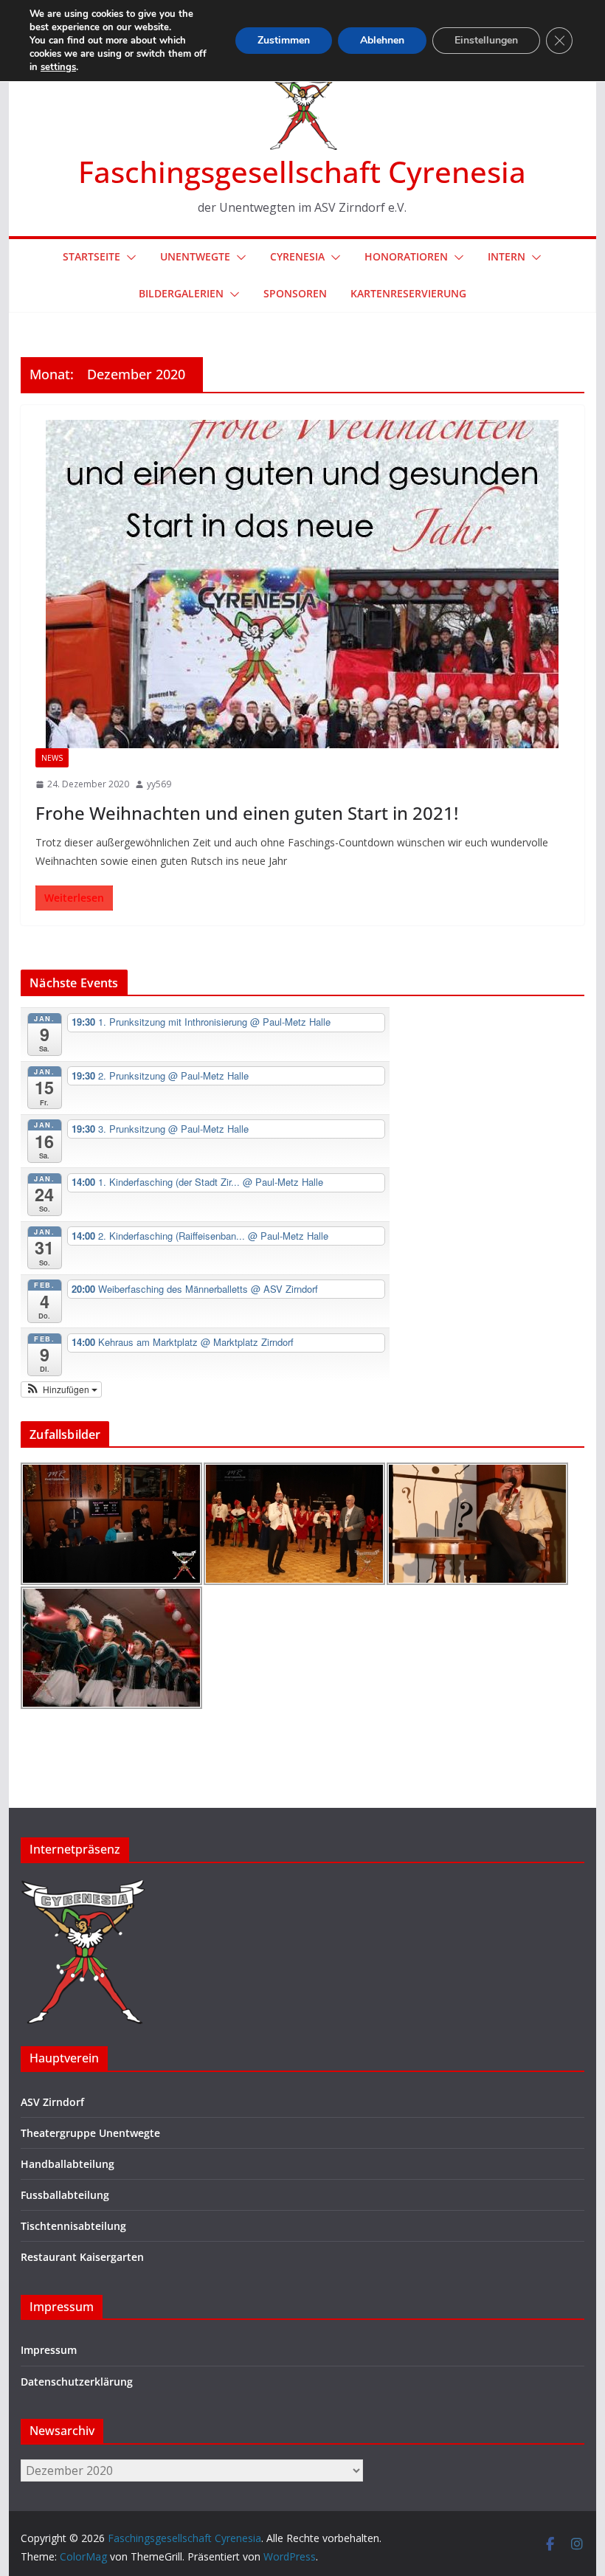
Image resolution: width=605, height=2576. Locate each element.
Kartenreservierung (408, 293)
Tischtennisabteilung (73, 2226)
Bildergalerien (181, 293)
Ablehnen (382, 40)
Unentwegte (195, 256)
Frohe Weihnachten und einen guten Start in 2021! (247, 813)
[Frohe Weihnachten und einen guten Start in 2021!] (302, 584)
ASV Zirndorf (52, 2102)
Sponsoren (295, 293)
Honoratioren (406, 256)
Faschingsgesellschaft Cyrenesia (302, 172)
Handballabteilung (68, 2164)
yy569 (159, 784)
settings (58, 67)
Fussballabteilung (65, 2195)
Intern (507, 256)
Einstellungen (486, 40)
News (52, 758)
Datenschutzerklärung (77, 2382)
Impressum (49, 2350)
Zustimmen (284, 40)
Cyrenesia (297, 256)
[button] (128, 258)
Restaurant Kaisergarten (82, 2257)
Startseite (91, 256)
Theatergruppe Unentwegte (90, 2133)
